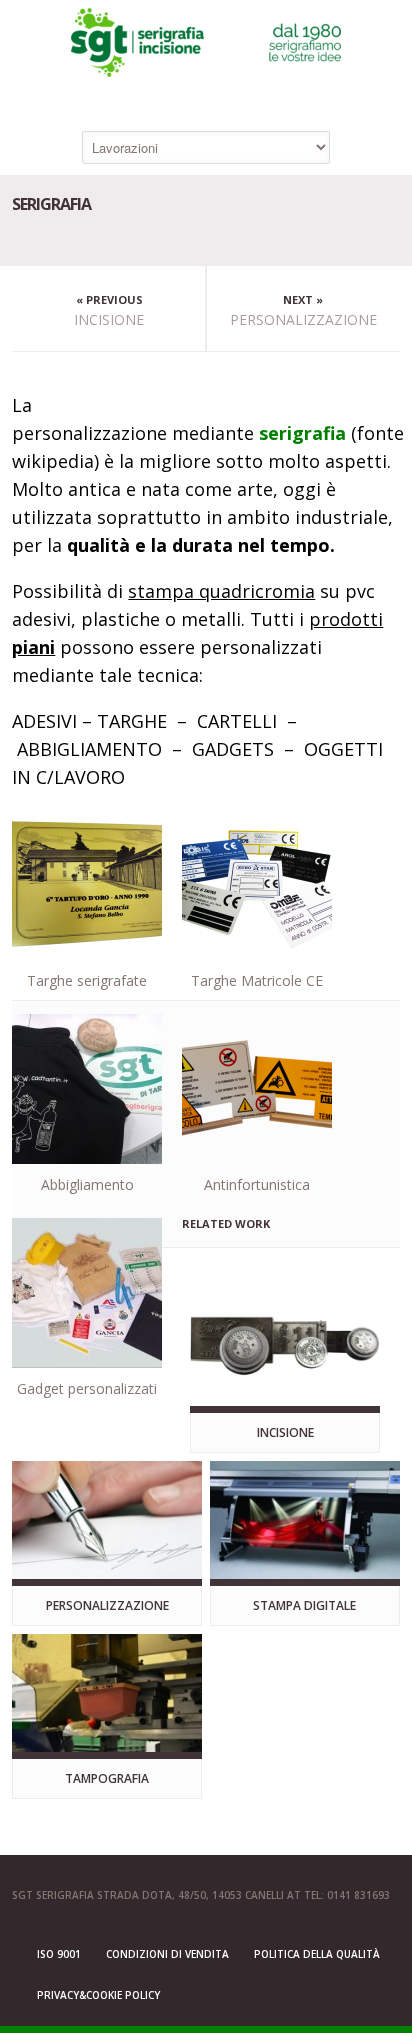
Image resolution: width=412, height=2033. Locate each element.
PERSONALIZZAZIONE (303, 320)
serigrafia (302, 433)
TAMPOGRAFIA (107, 1778)
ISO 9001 (59, 1954)
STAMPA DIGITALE (304, 1605)
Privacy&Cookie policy (98, 1995)
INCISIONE (109, 320)
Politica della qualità (317, 1954)
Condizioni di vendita (167, 1954)
